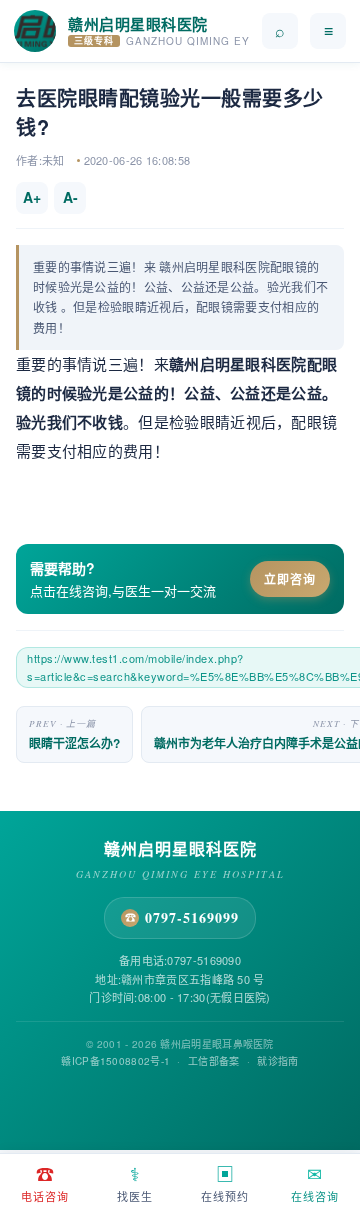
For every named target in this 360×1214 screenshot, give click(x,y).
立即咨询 (290, 579)
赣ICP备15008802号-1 (115, 1061)
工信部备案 (214, 1061)
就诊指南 (277, 1061)
